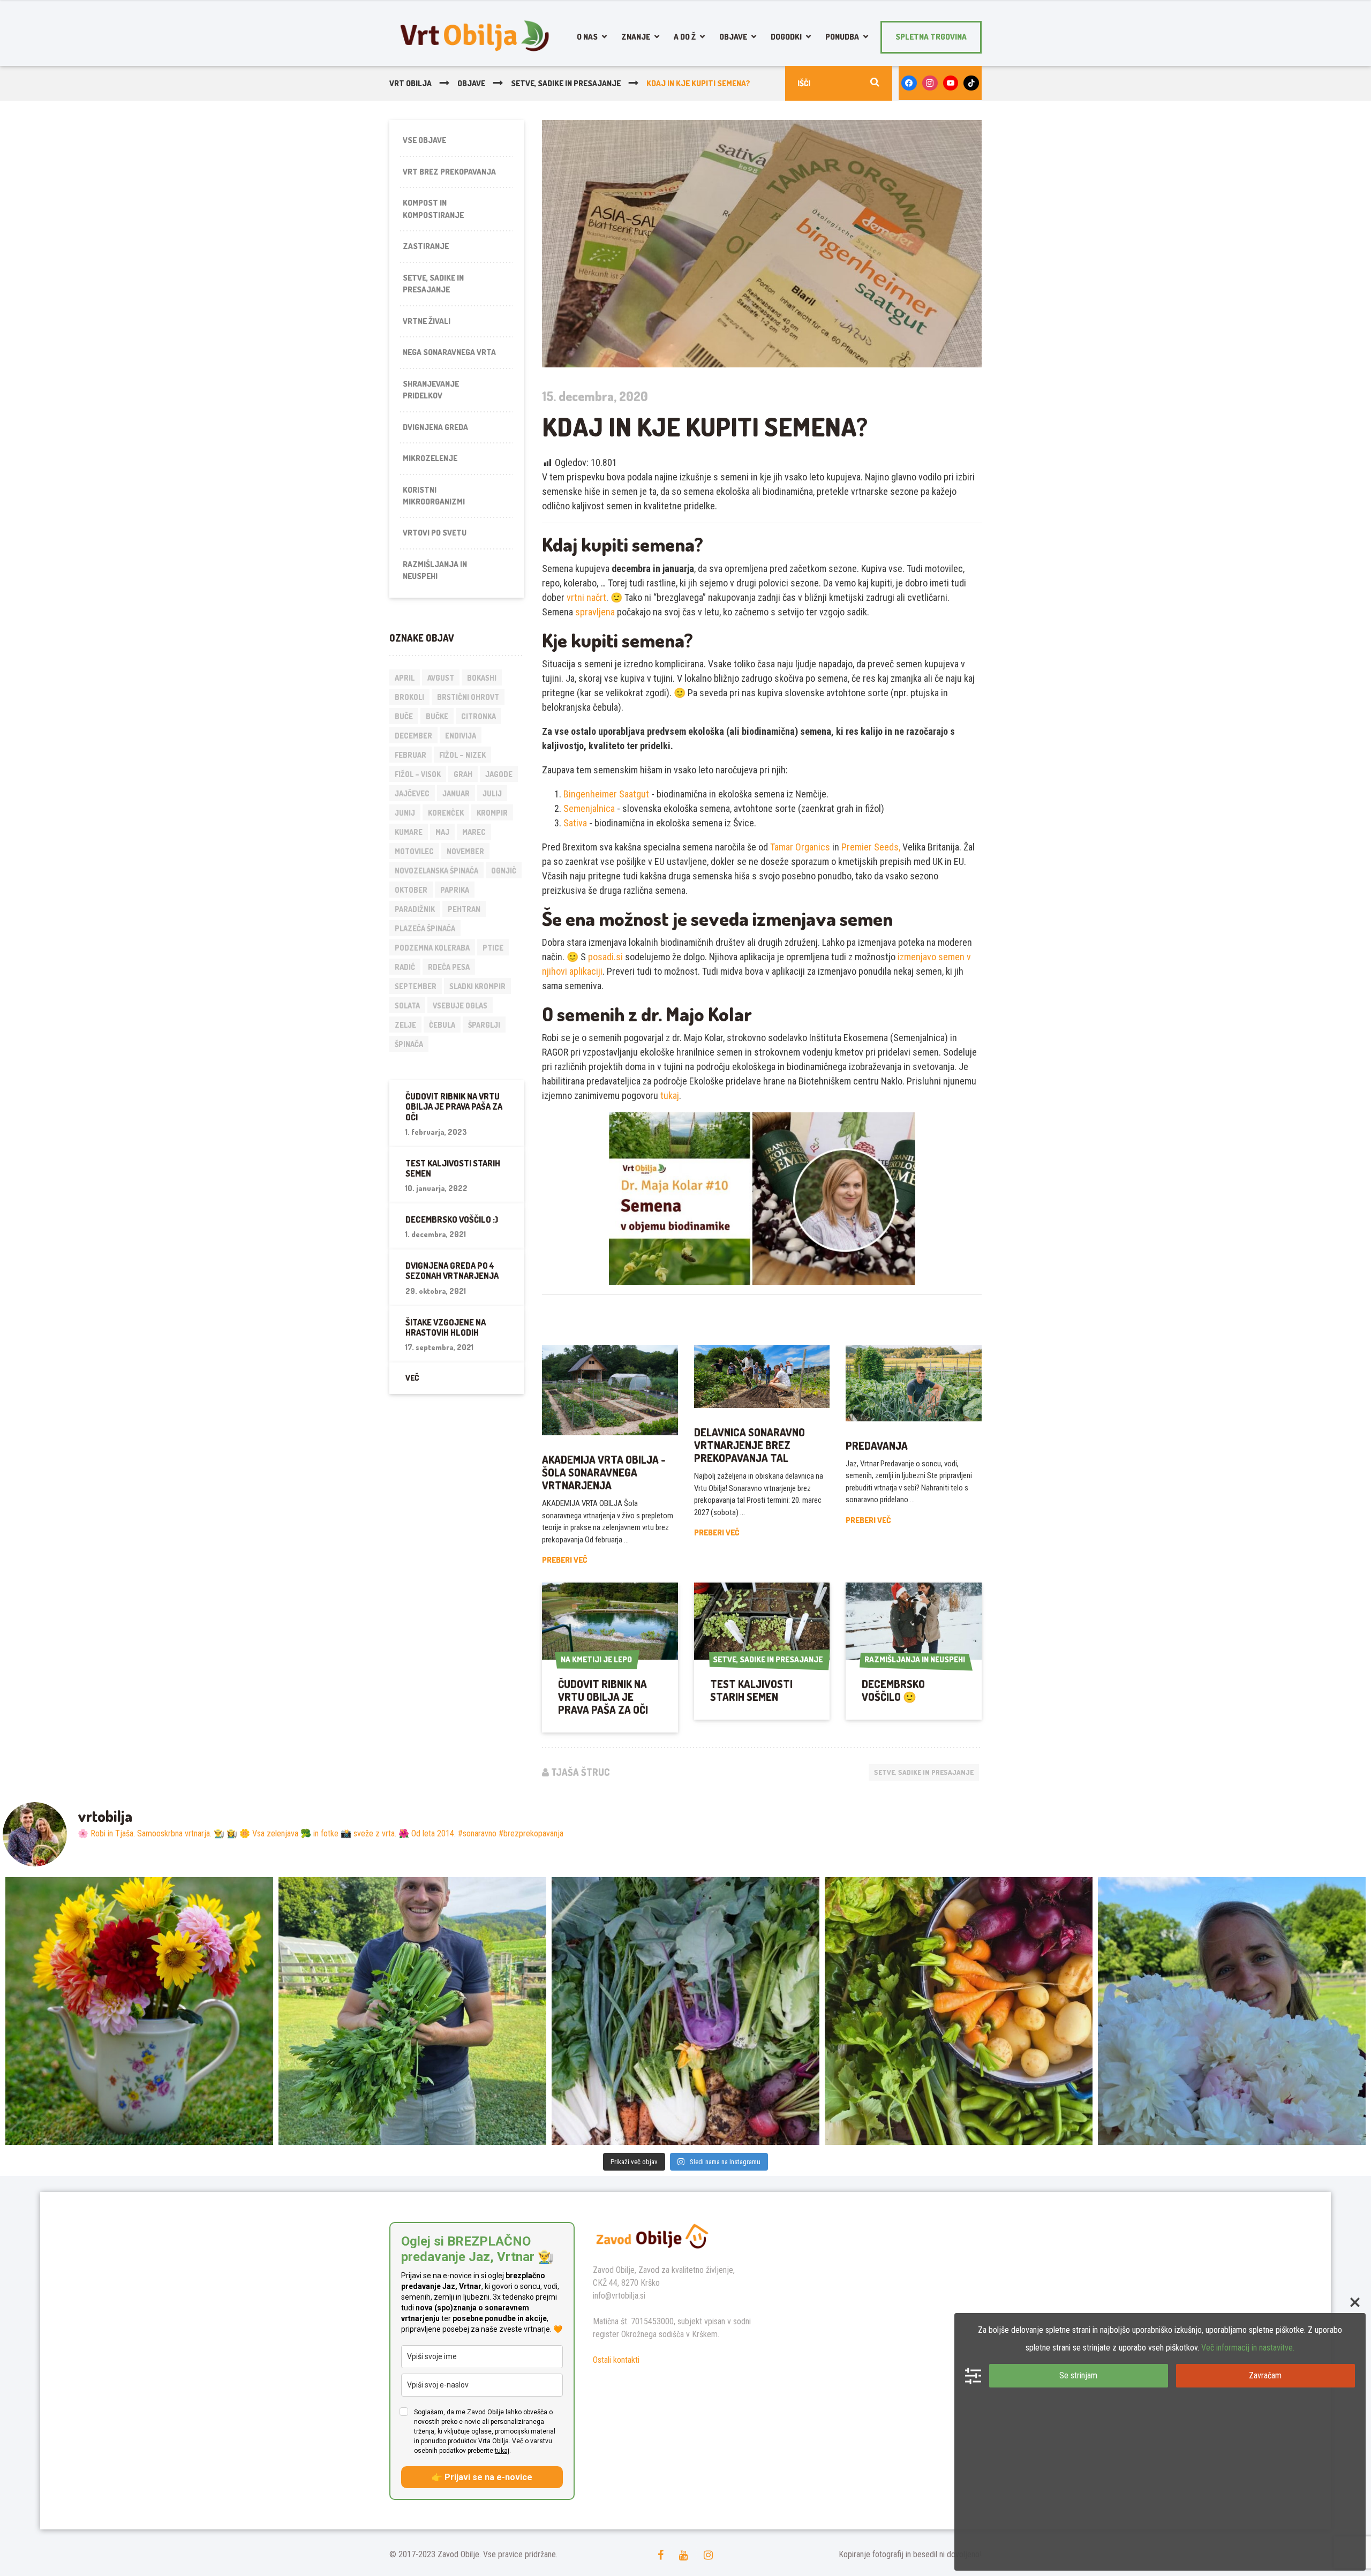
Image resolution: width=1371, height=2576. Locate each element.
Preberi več (564, 1560)
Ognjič (504, 871)
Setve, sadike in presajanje (924, 1772)
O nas (587, 37)
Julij (492, 793)
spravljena (595, 612)
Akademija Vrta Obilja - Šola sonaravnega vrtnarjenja (604, 1472)
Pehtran (464, 909)
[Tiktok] (971, 83)
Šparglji (484, 1025)
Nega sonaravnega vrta (449, 352)
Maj (442, 832)
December (413, 736)
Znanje (636, 37)
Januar (456, 793)
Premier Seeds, (871, 847)
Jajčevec (412, 793)
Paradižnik (415, 909)
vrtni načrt (586, 597)
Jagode (499, 774)
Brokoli (409, 697)
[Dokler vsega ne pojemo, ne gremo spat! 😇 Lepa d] (685, 2011)
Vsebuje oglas (460, 1005)
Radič (405, 967)
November (465, 851)
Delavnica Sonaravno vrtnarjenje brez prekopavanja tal (749, 1445)
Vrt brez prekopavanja (449, 172)
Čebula (442, 1025)
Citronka (479, 716)
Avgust (441, 678)
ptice (493, 948)
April (405, 678)
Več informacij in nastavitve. (1248, 2348)
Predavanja (877, 1445)
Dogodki (786, 37)
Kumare (409, 832)
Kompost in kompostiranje (433, 209)
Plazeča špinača (425, 928)
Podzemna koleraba (432, 948)
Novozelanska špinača (436, 871)
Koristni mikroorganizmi (434, 496)
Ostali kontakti (616, 2360)
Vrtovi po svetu (435, 533)
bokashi (482, 678)
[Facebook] (909, 83)
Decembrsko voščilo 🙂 (893, 1690)
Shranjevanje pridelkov (431, 390)
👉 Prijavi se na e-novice (482, 2477)
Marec (474, 832)
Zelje (405, 1025)
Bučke (437, 716)
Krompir (492, 813)
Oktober (411, 890)
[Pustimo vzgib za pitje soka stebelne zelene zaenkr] (412, 2011)
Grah (463, 774)
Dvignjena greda (435, 427)
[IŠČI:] (839, 83)
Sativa (575, 823)
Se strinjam (1078, 2375)
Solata (407, 1005)
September (416, 986)
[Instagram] (930, 83)
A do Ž (685, 37)
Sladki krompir (477, 986)
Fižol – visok (418, 774)
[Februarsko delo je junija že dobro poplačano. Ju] (959, 2011)
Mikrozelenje (430, 458)
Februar (410, 755)
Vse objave (424, 140)
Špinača (409, 1044)
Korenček (446, 813)
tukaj (670, 1095)
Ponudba (842, 37)
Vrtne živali (427, 321)
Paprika (455, 890)
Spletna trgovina (931, 37)
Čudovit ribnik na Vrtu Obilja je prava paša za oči (603, 1697)
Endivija (461, 736)
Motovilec (414, 851)
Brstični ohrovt (468, 697)
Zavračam (1265, 2375)
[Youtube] (951, 83)
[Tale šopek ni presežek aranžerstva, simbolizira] (139, 2011)
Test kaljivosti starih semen (751, 1690)
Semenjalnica (590, 808)
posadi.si (605, 957)
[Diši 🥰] (1232, 2011)
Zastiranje (426, 246)
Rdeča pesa (449, 967)
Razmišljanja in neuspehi (435, 570)
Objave (733, 37)
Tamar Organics (800, 847)
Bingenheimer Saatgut (606, 794)
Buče (404, 716)
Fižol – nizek (462, 755)
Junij (405, 813)
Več (412, 1378)
